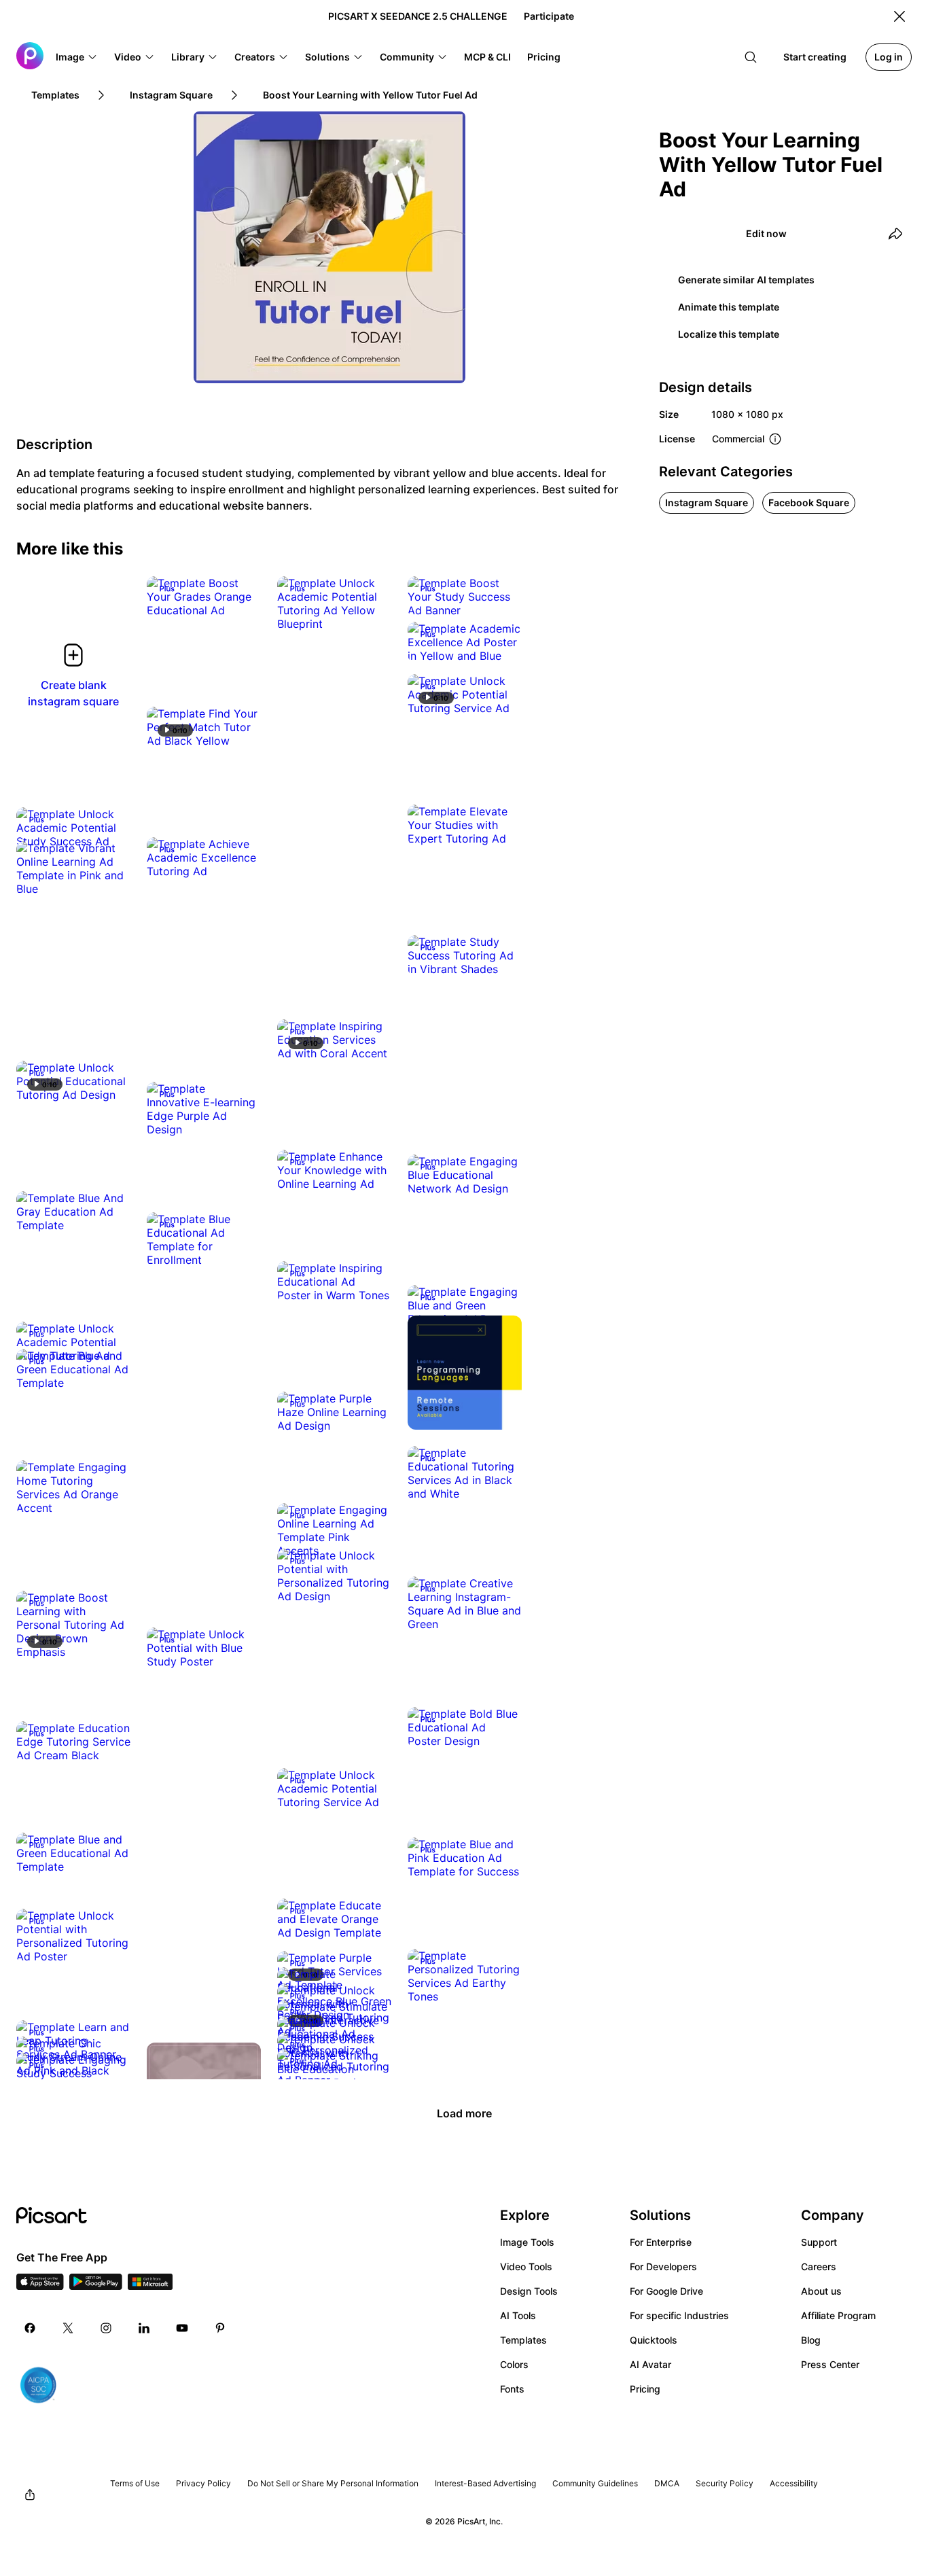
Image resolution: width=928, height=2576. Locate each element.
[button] (77, 57)
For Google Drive (666, 2291)
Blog (811, 2340)
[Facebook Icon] (30, 2328)
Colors (514, 2364)
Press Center (830, 2364)
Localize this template (729, 334)
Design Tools (529, 2291)
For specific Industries (679, 2315)
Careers (819, 2266)
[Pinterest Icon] (220, 2328)
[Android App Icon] (96, 2286)
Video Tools (526, 2266)
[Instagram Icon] (106, 2328)
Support (819, 2242)
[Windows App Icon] (150, 2286)
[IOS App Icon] (40, 2286)
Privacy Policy (203, 2483)
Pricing (645, 2389)
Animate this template (729, 307)
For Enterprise (661, 2242)
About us (821, 2291)
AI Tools (518, 2315)
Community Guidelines (595, 2483)
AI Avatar (650, 2364)
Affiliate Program (838, 2315)
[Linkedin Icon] (144, 2328)
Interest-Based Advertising (485, 2483)
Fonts (512, 2389)
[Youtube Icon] (182, 2328)
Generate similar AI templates (746, 280)
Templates (523, 2340)
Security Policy (725, 2483)
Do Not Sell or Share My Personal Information (333, 2483)
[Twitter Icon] (68, 2328)
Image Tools (527, 2242)
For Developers (663, 2266)
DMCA (667, 2483)
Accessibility (794, 2483)
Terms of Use (135, 2483)
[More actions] (240, 597)
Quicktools (654, 2340)
